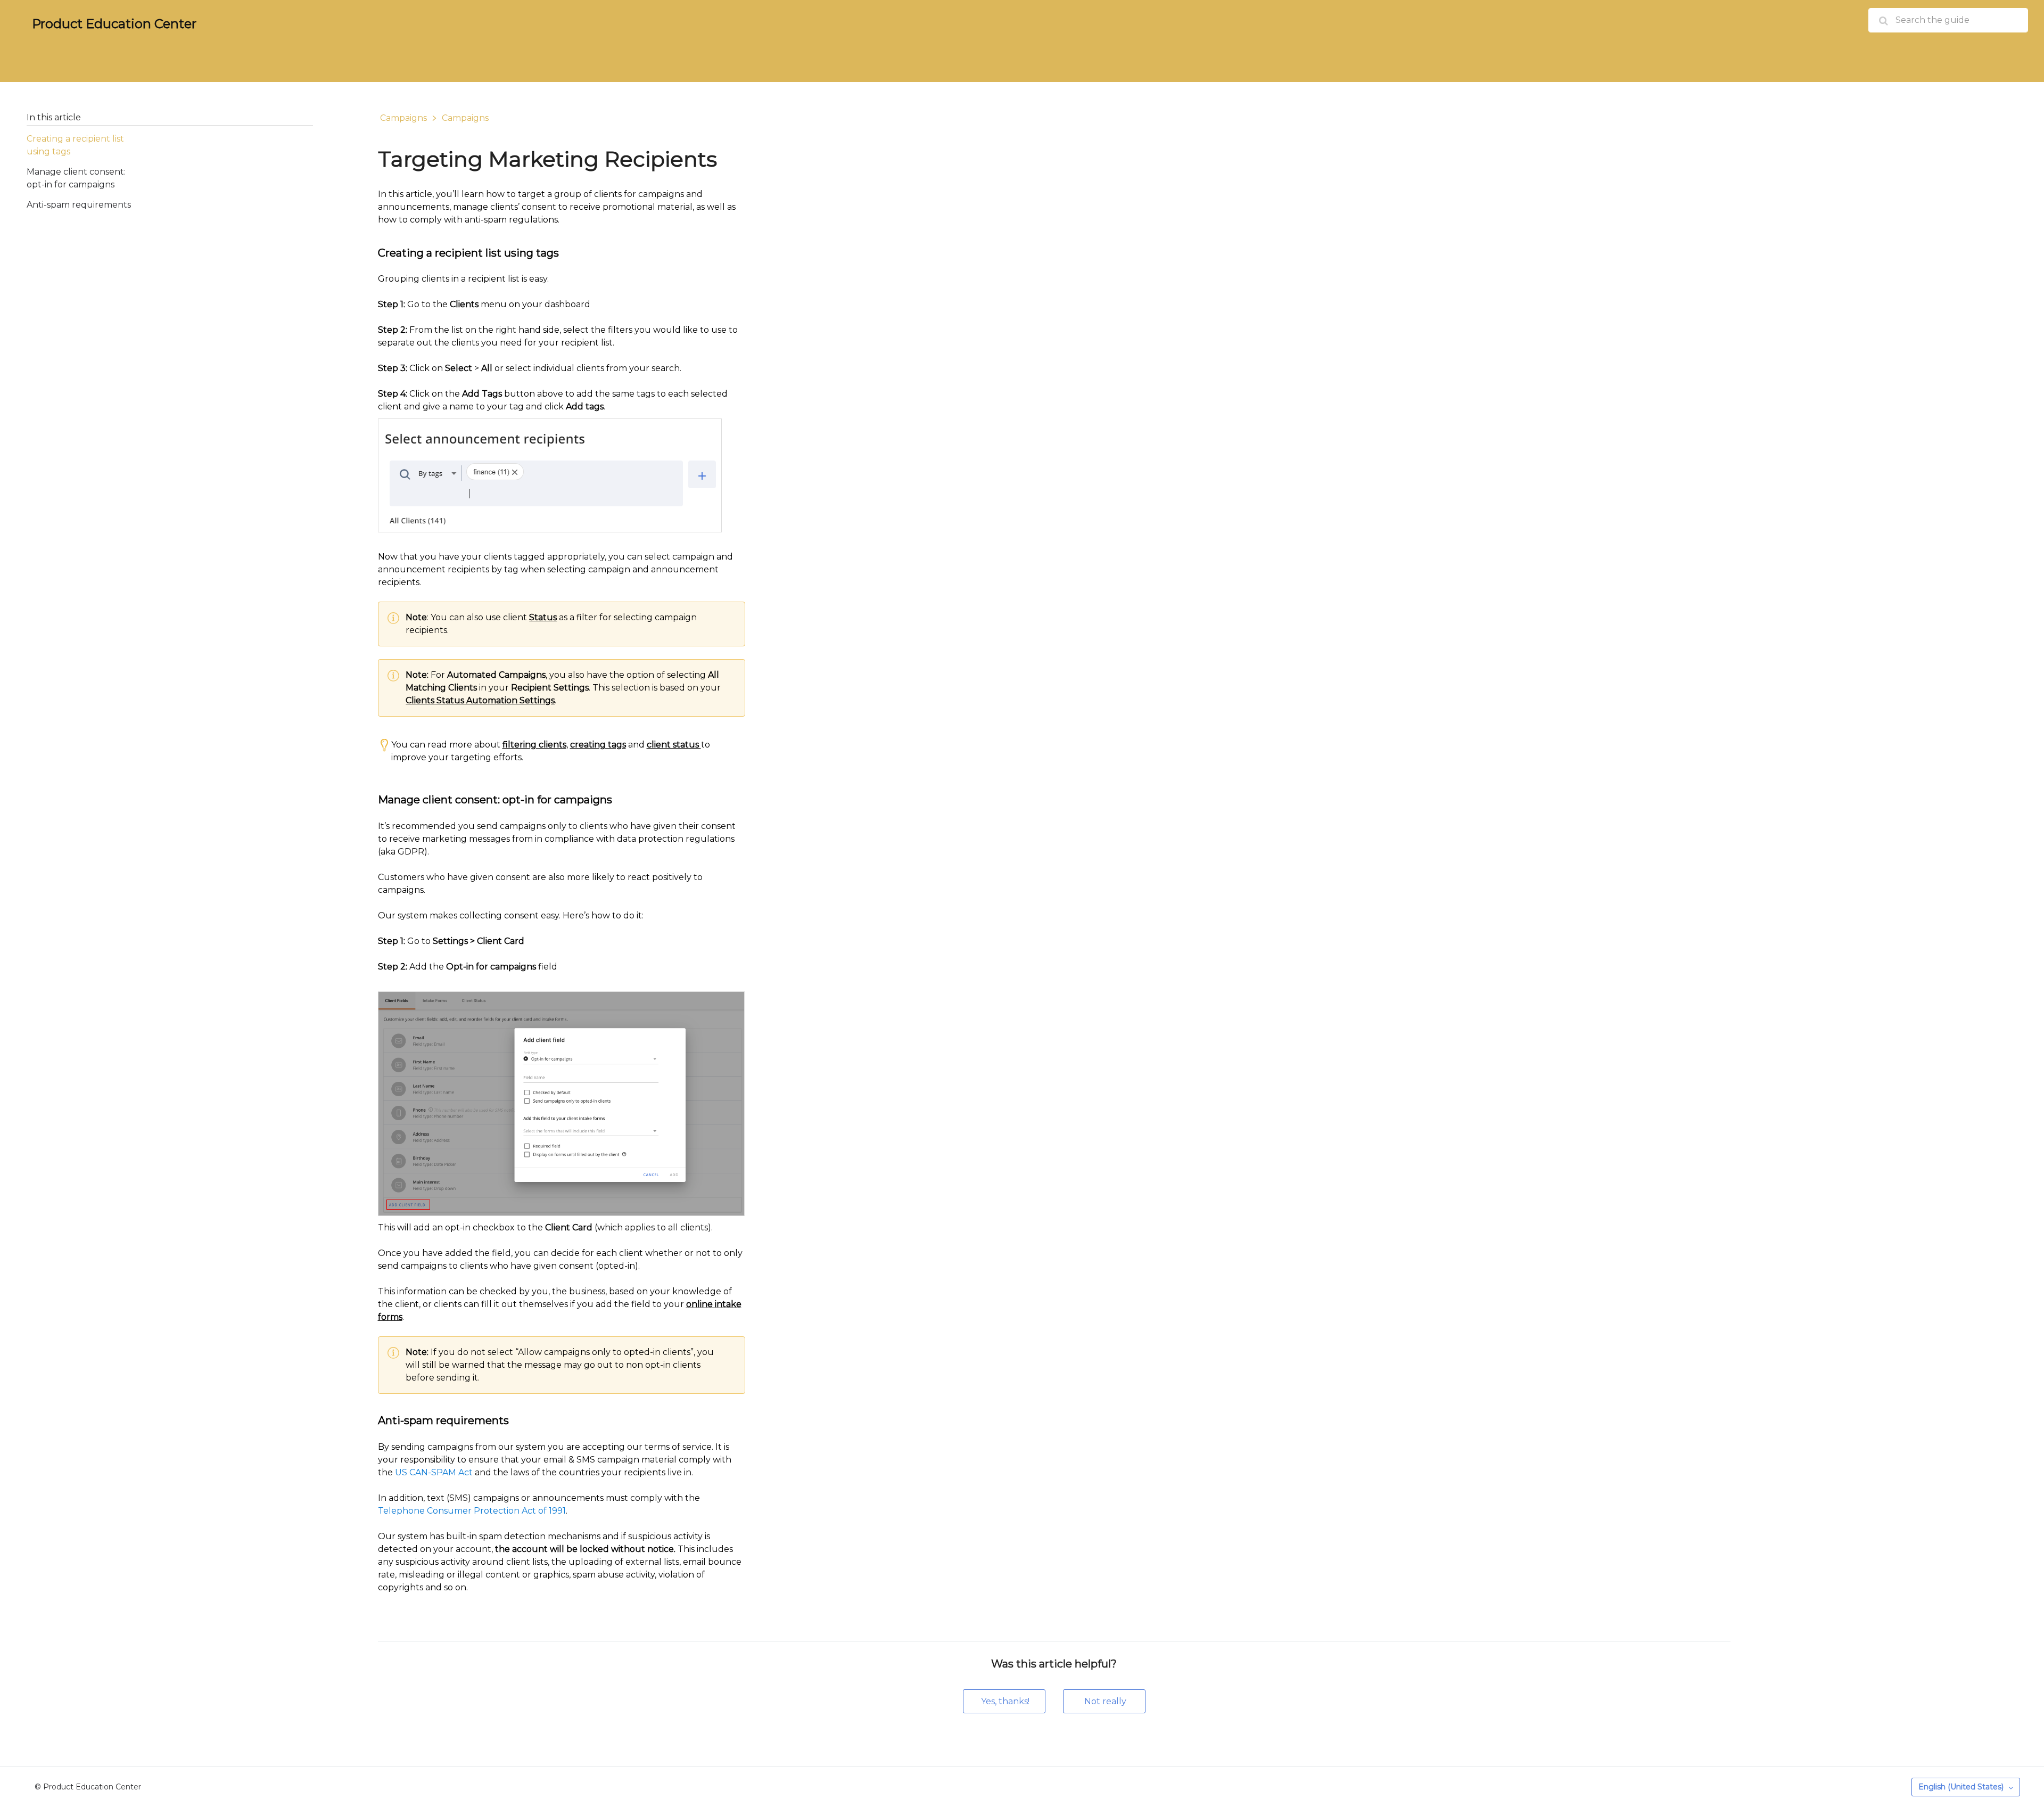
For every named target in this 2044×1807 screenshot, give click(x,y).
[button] (1004, 1701)
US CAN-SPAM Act (434, 1472)
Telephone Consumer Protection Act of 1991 (472, 1511)
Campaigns (403, 118)
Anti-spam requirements (79, 205)
